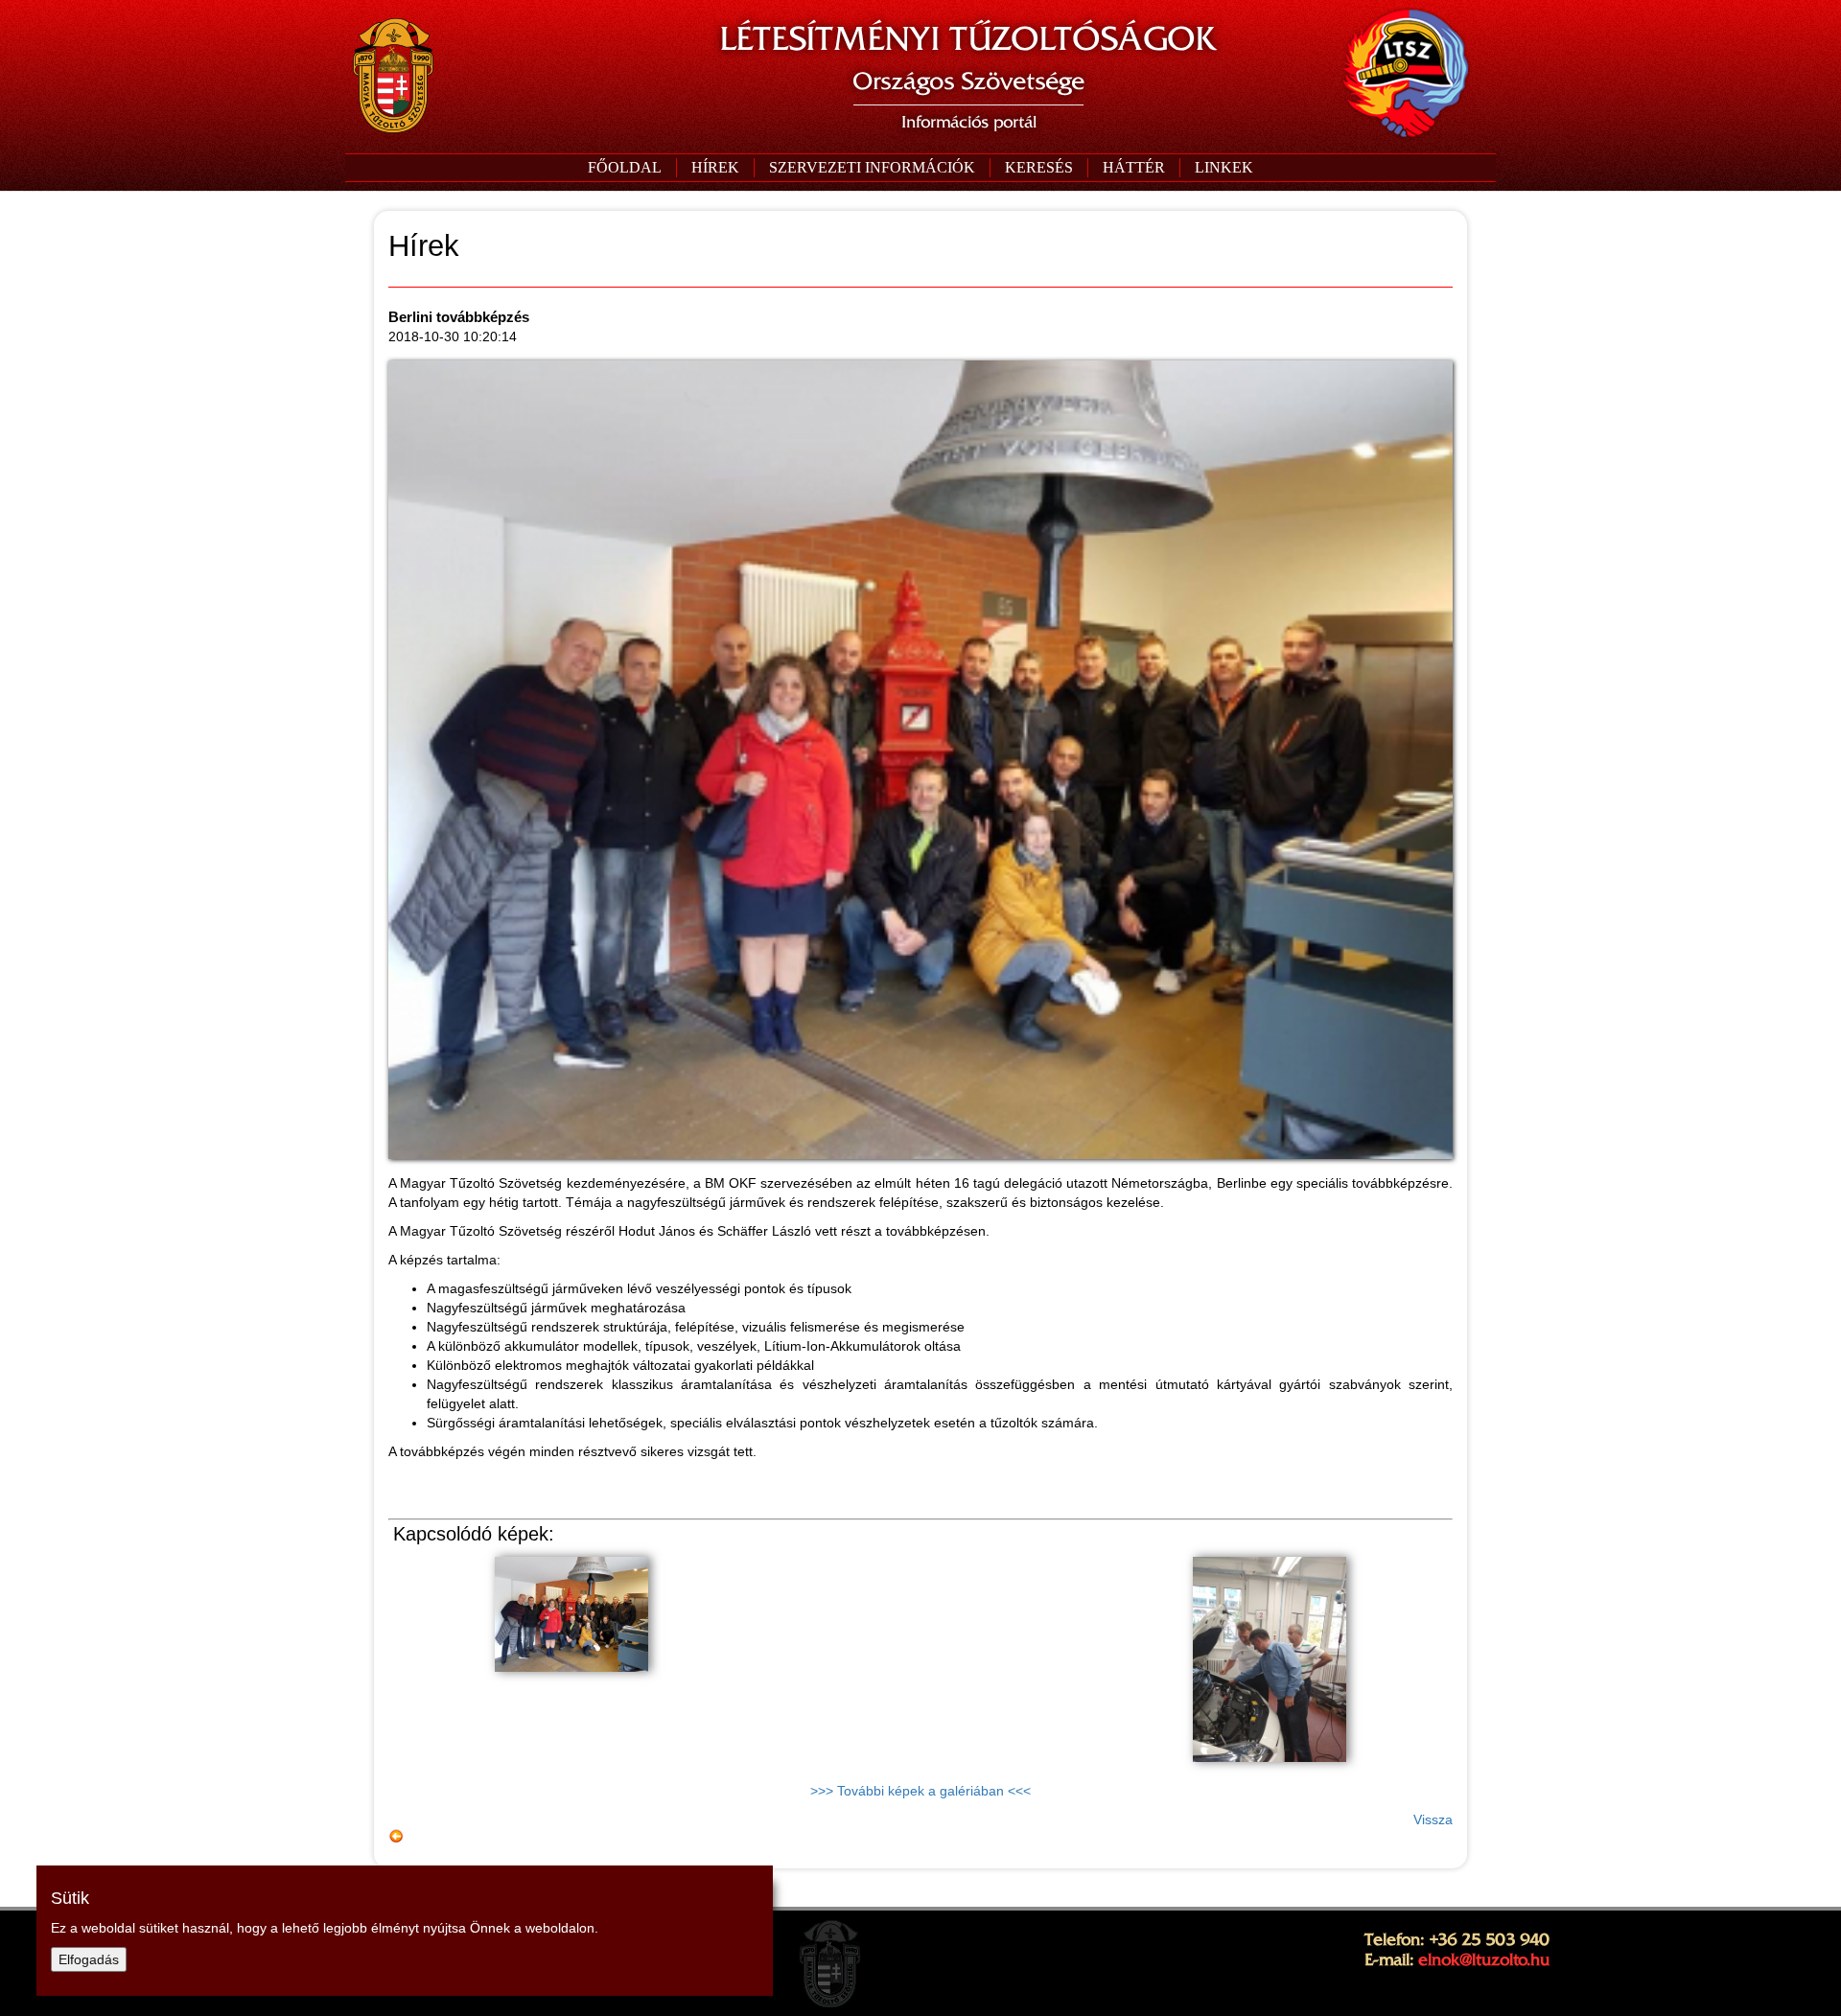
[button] (872, 168)
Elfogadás (89, 1959)
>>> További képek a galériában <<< (920, 1791)
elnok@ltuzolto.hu (1484, 1959)
